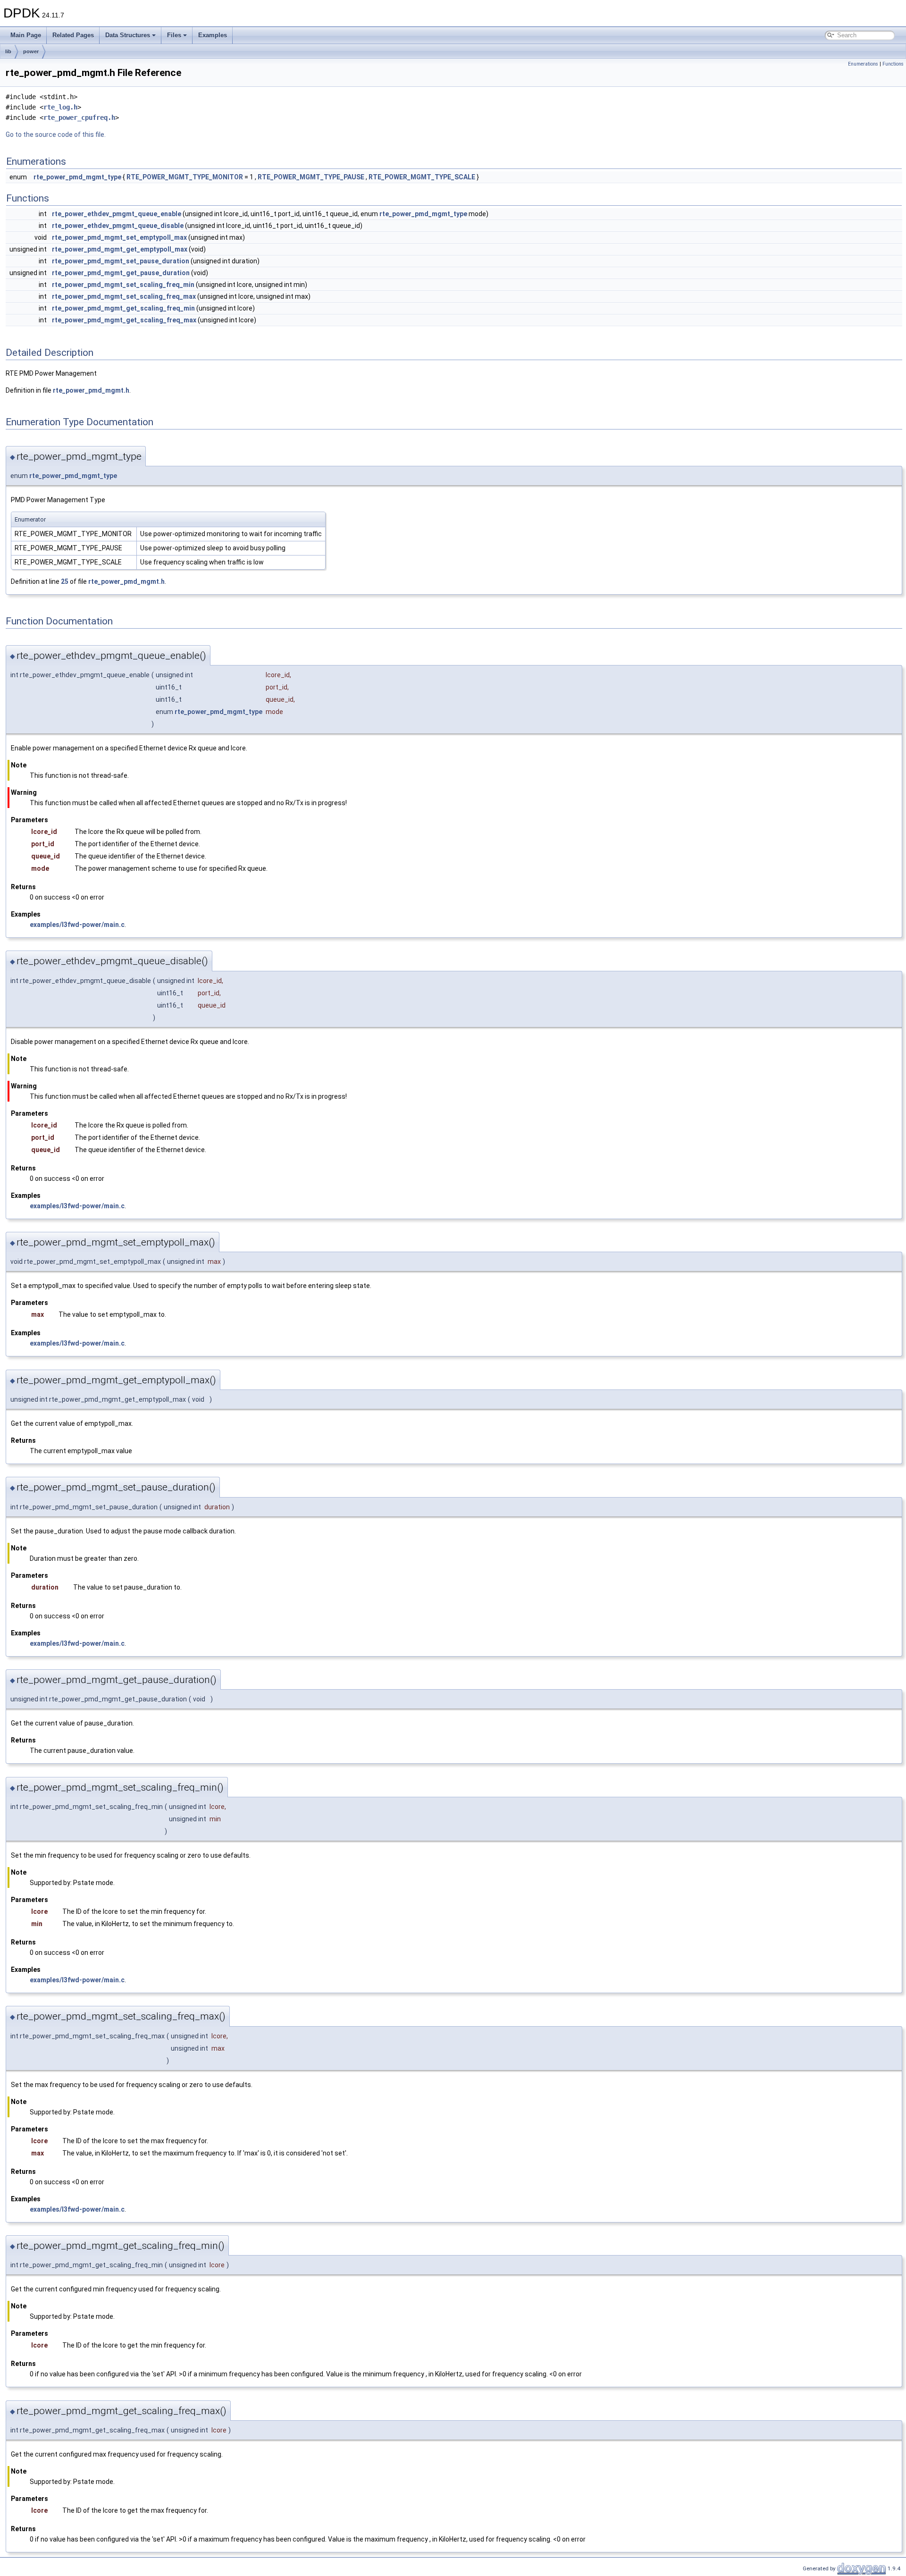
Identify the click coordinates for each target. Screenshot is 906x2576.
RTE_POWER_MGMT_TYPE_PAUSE (311, 177)
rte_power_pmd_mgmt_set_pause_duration (121, 261)
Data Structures (128, 35)
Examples (213, 35)
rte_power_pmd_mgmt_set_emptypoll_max (119, 237)
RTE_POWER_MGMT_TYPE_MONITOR (185, 177)
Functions (893, 64)
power (31, 51)
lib (8, 51)
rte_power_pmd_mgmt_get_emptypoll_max (120, 249)
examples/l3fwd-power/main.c (77, 925)
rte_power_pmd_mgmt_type (77, 177)
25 (65, 581)
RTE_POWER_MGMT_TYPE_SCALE (422, 177)
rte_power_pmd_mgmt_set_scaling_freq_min (123, 285)
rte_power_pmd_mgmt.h (91, 390)
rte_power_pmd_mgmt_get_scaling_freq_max (124, 320)
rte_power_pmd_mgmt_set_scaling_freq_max (124, 296)
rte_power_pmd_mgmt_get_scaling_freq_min (123, 308)
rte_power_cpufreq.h (79, 118)
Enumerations (863, 64)
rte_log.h (60, 107)
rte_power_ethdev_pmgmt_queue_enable (117, 214)
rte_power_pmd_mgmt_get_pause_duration (121, 273)
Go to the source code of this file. (56, 135)
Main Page (26, 35)
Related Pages (73, 35)
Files (174, 35)
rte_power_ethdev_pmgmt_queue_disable (118, 226)
